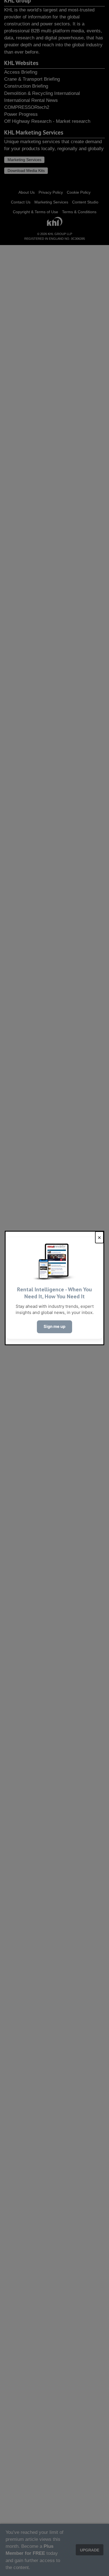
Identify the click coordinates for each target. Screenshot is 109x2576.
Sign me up (54, 1327)
